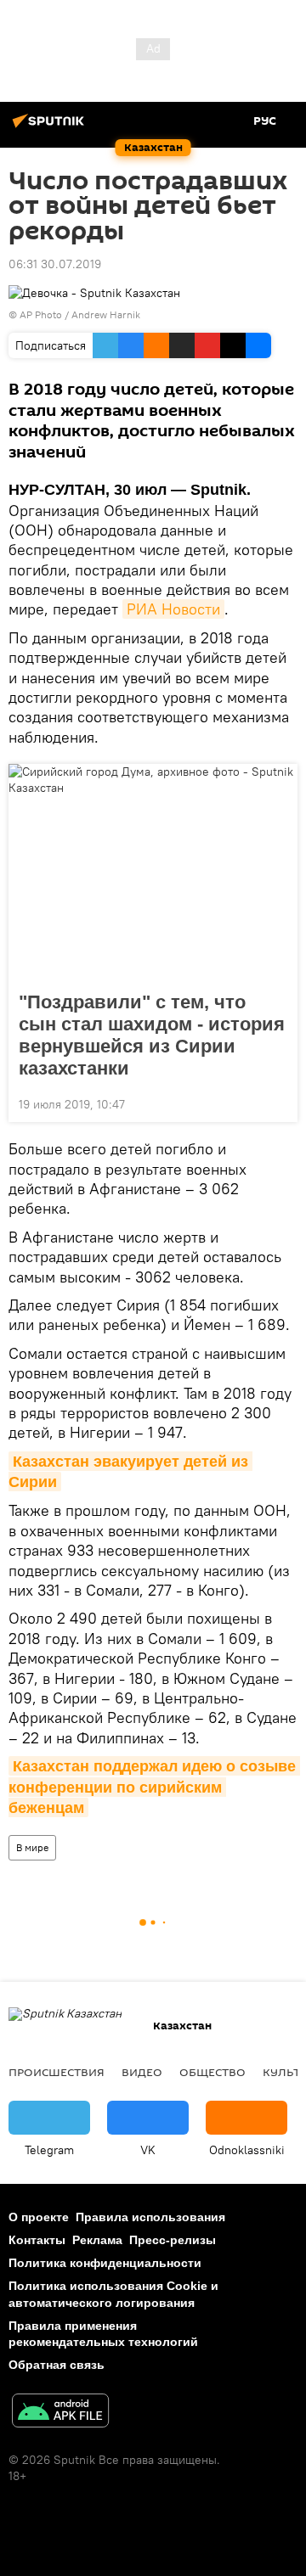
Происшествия (57, 2072)
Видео (142, 2072)
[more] (278, 1103)
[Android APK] (60, 2413)
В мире (32, 1847)
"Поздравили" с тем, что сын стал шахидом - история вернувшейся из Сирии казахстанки (152, 1035)
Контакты (37, 2240)
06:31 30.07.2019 (55, 264)
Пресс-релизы (173, 2240)
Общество (212, 2072)
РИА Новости (173, 609)
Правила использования (150, 2217)
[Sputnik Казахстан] (51, 127)
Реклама (97, 2240)
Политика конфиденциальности (105, 2263)
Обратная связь (57, 2365)
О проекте (39, 2217)
